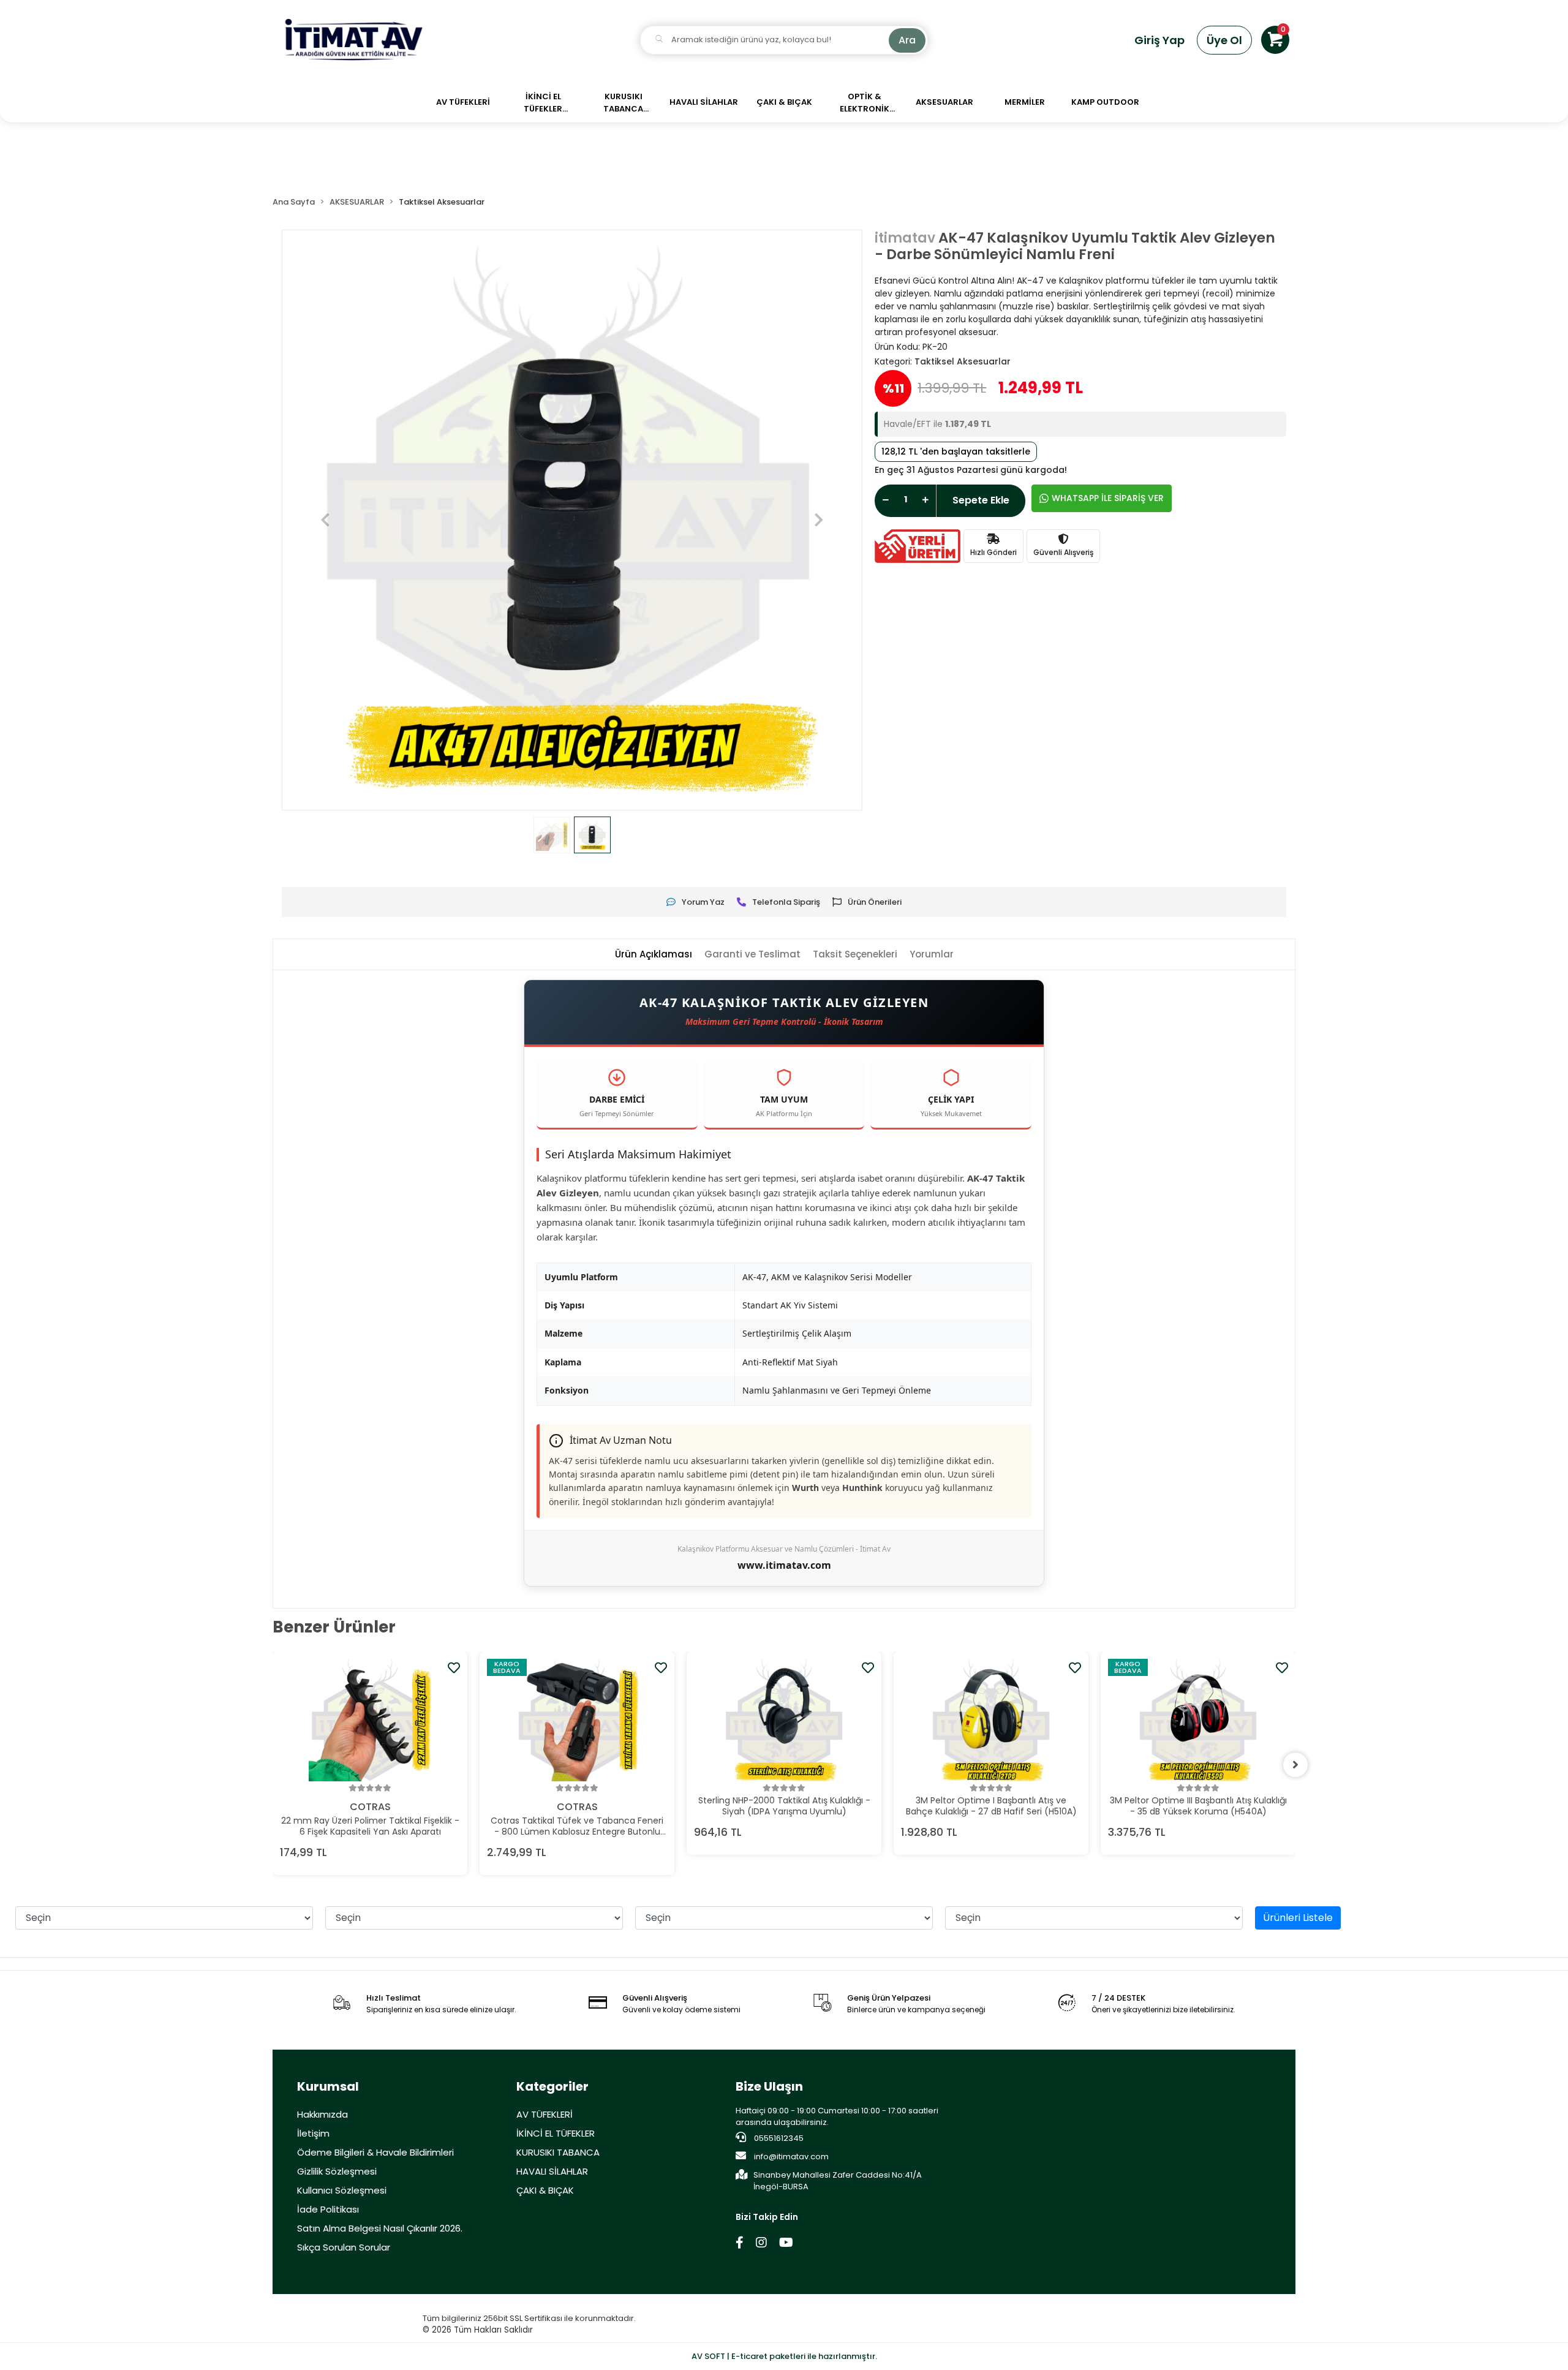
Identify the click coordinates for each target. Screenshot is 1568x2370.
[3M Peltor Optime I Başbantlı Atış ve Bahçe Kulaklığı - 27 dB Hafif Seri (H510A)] (991, 1720)
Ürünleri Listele (1298, 1918)
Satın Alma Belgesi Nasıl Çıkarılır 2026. (380, 2228)
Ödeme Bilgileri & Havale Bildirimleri (375, 2152)
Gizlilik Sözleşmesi (337, 2171)
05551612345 (778, 2138)
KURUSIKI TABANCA (558, 2152)
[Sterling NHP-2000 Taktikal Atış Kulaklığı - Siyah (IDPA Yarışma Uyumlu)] (784, 1720)
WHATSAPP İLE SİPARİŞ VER (1108, 498)
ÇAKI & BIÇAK (545, 2190)
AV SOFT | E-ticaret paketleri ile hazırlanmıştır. (784, 2356)
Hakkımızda (322, 2114)
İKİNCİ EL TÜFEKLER (556, 2133)
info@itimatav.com (791, 2157)
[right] (1295, 1765)
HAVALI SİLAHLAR (552, 2171)
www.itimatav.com (784, 1565)
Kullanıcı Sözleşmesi (342, 2190)
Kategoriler (552, 2086)
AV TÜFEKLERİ (545, 2114)
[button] (1275, 40)
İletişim (313, 2133)
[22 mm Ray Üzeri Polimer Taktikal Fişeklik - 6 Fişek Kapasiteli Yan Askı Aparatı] (370, 1720)
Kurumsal (328, 2086)
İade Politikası (328, 2209)
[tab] (654, 955)
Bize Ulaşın (769, 2086)
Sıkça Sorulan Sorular (344, 2247)
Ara (907, 40)
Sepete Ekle (981, 500)
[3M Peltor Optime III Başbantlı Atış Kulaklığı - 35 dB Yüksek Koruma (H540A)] (1198, 1720)
